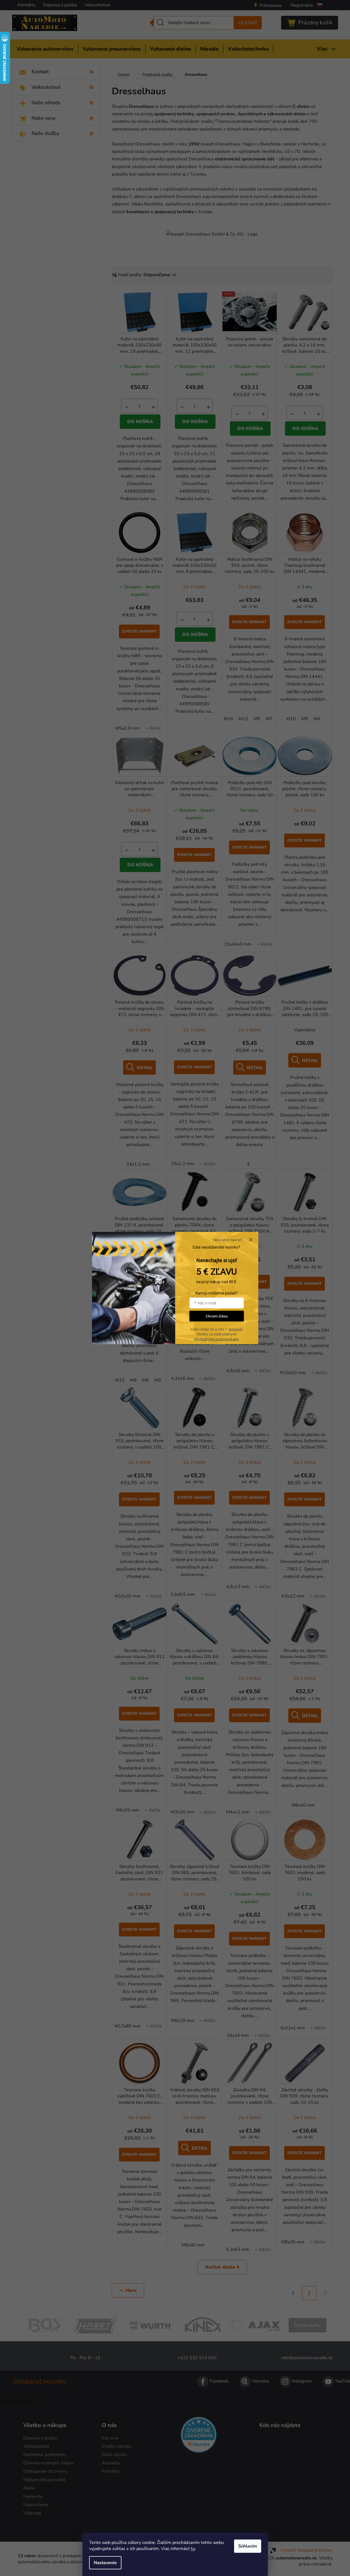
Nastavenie (105, 2563)
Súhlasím (248, 2546)
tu (193, 2549)
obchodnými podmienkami (216, 1339)
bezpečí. (236, 1329)
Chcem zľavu (217, 1316)
